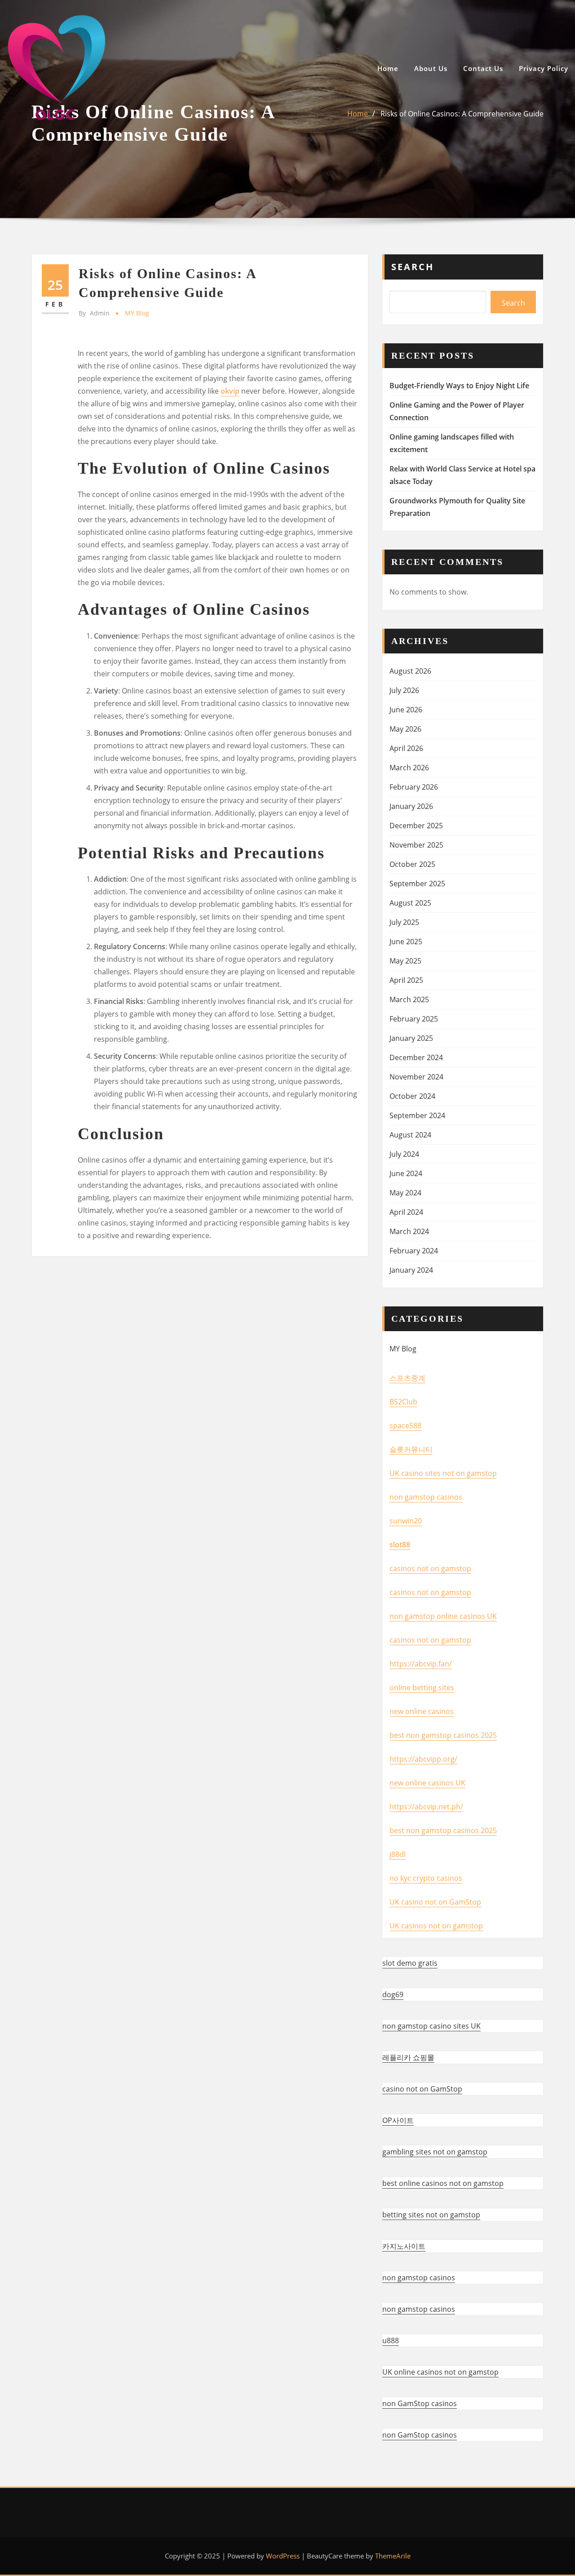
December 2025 (416, 826)
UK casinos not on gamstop (436, 1926)
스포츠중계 (407, 1378)
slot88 (400, 1545)
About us (431, 68)
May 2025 (405, 961)
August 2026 (410, 671)
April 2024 (406, 1212)
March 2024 (409, 1231)
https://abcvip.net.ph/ (426, 1807)
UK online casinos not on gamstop (440, 2372)
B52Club (403, 1402)
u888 (391, 2341)
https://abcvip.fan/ (421, 1664)
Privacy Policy (544, 68)
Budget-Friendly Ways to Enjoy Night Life (459, 386)
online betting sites (422, 1688)
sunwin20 (406, 1521)
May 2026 (405, 729)
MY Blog (137, 313)
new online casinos (422, 1711)
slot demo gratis (410, 1963)
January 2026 (411, 806)
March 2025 (409, 999)
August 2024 (410, 1135)
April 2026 (406, 748)
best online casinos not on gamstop (443, 2183)
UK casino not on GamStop (435, 1902)
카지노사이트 (404, 2246)
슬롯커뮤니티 (411, 1449)
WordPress (283, 2556)
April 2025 (406, 980)
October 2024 (412, 1096)
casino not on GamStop (422, 2089)
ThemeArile (393, 2556)
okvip (230, 391)
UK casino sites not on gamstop (443, 1473)
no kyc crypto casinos (426, 1878)
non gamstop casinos (426, 1497)
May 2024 (405, 1193)
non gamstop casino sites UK (431, 2026)
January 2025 (411, 1038)
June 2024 (406, 1173)
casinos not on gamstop (430, 1568)
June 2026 (406, 710)
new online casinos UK (427, 1783)
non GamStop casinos (420, 2403)
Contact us (483, 68)
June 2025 (406, 942)
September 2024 (417, 1115)
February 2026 (414, 787)
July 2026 (404, 690)
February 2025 (414, 1019)
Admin (94, 313)
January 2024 (411, 1270)
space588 (405, 1426)
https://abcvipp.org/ (423, 1759)
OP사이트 (398, 2120)
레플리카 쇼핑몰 (408, 2057)
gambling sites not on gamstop (435, 2152)
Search (413, 267)
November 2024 (416, 1077)
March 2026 (409, 768)
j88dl (398, 1854)
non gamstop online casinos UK (443, 1616)
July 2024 (404, 1154)
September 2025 (417, 884)
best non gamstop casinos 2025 (443, 1735)
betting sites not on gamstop (431, 2215)
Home (388, 68)
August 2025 (410, 903)
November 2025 (416, 845)
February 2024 (414, 1251)
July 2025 (404, 922)
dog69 (393, 1994)
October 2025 (412, 864)
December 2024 (416, 1057)
